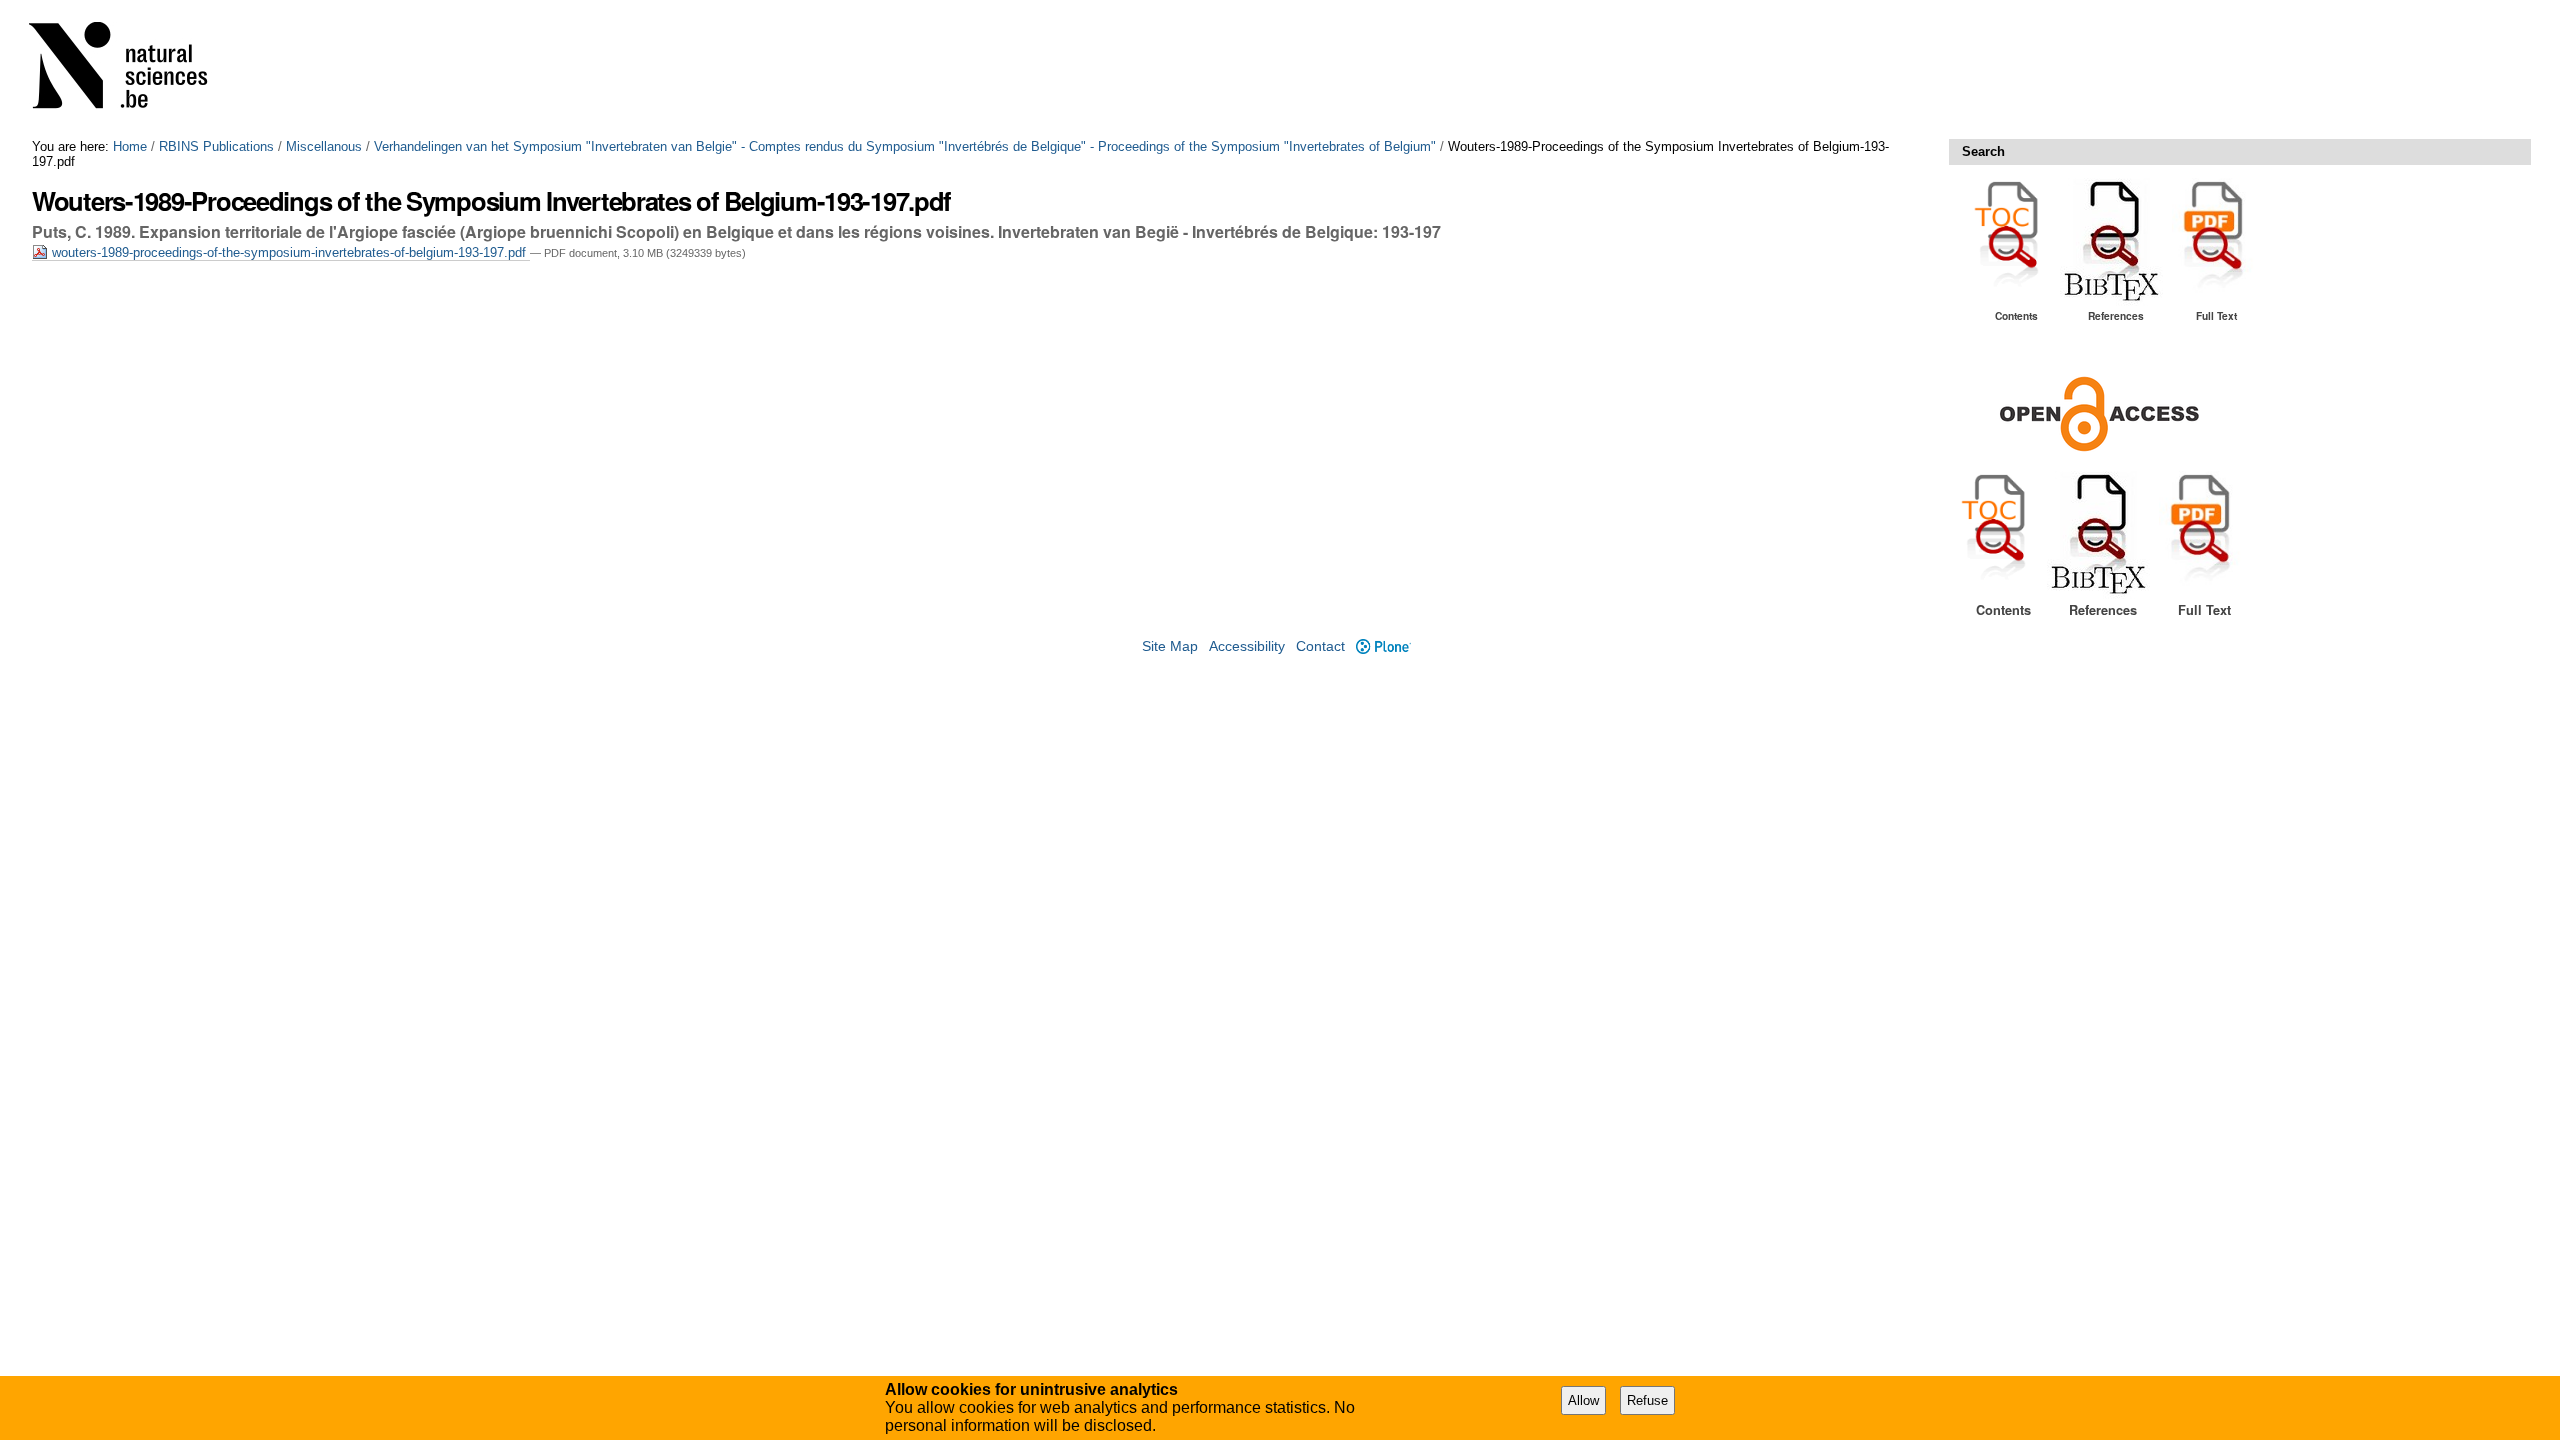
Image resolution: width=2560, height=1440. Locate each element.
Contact (1320, 646)
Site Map (1170, 646)
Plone (1383, 646)
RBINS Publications (216, 146)
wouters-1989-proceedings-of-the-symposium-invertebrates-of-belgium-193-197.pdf (289, 252)
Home (130, 146)
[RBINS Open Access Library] (131, 69)
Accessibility (1247, 646)
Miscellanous (324, 146)
